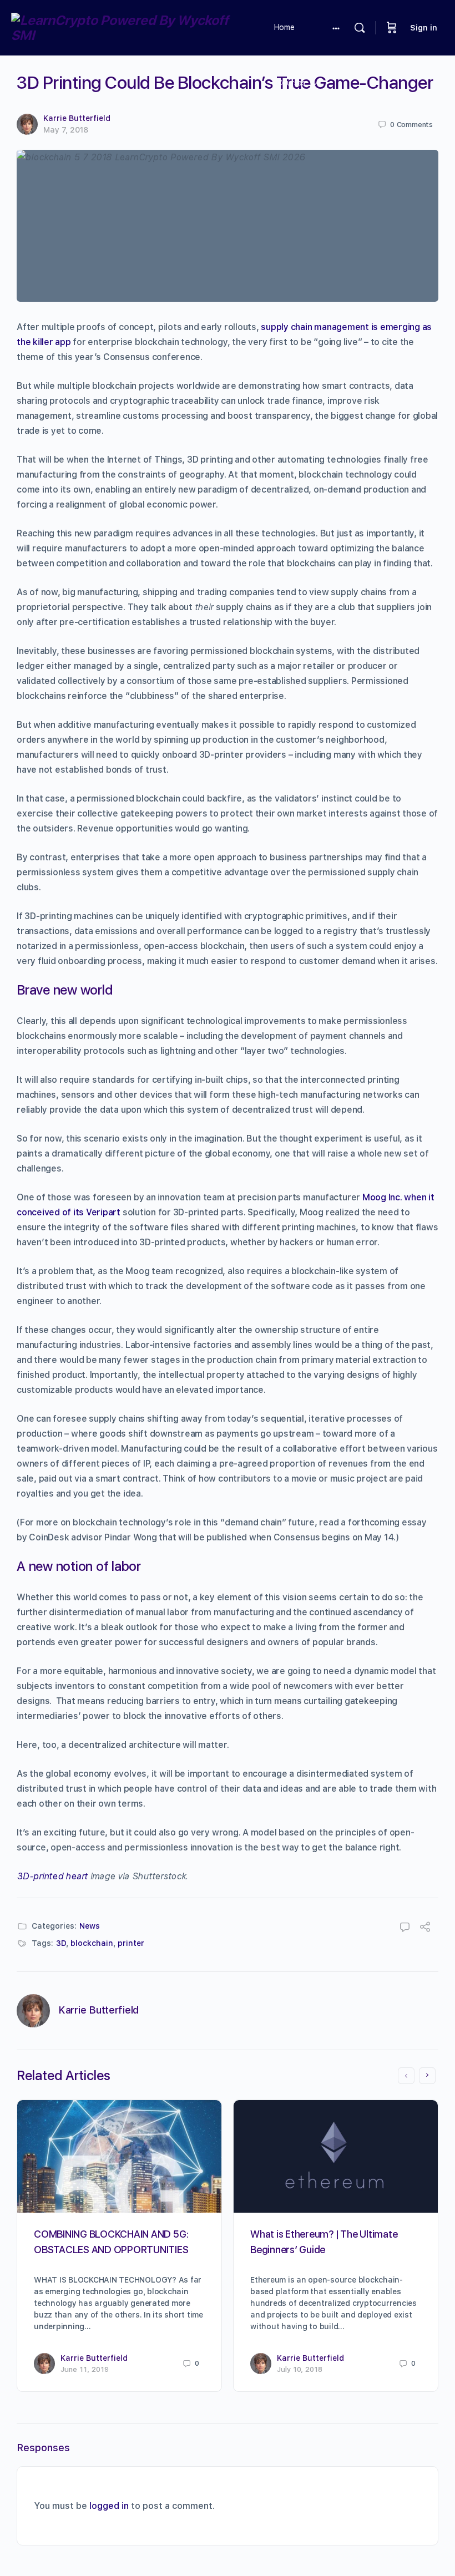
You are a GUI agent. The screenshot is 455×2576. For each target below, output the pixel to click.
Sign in (424, 28)
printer (131, 1943)
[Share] (425, 1928)
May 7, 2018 (66, 130)
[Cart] (392, 28)
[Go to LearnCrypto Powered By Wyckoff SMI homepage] (130, 26)
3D (61, 1943)
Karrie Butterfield (77, 118)
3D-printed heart (52, 1876)
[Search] (360, 28)
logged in (109, 2506)
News (90, 1926)
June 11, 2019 (85, 2369)
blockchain (92, 1943)
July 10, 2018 (300, 2369)
